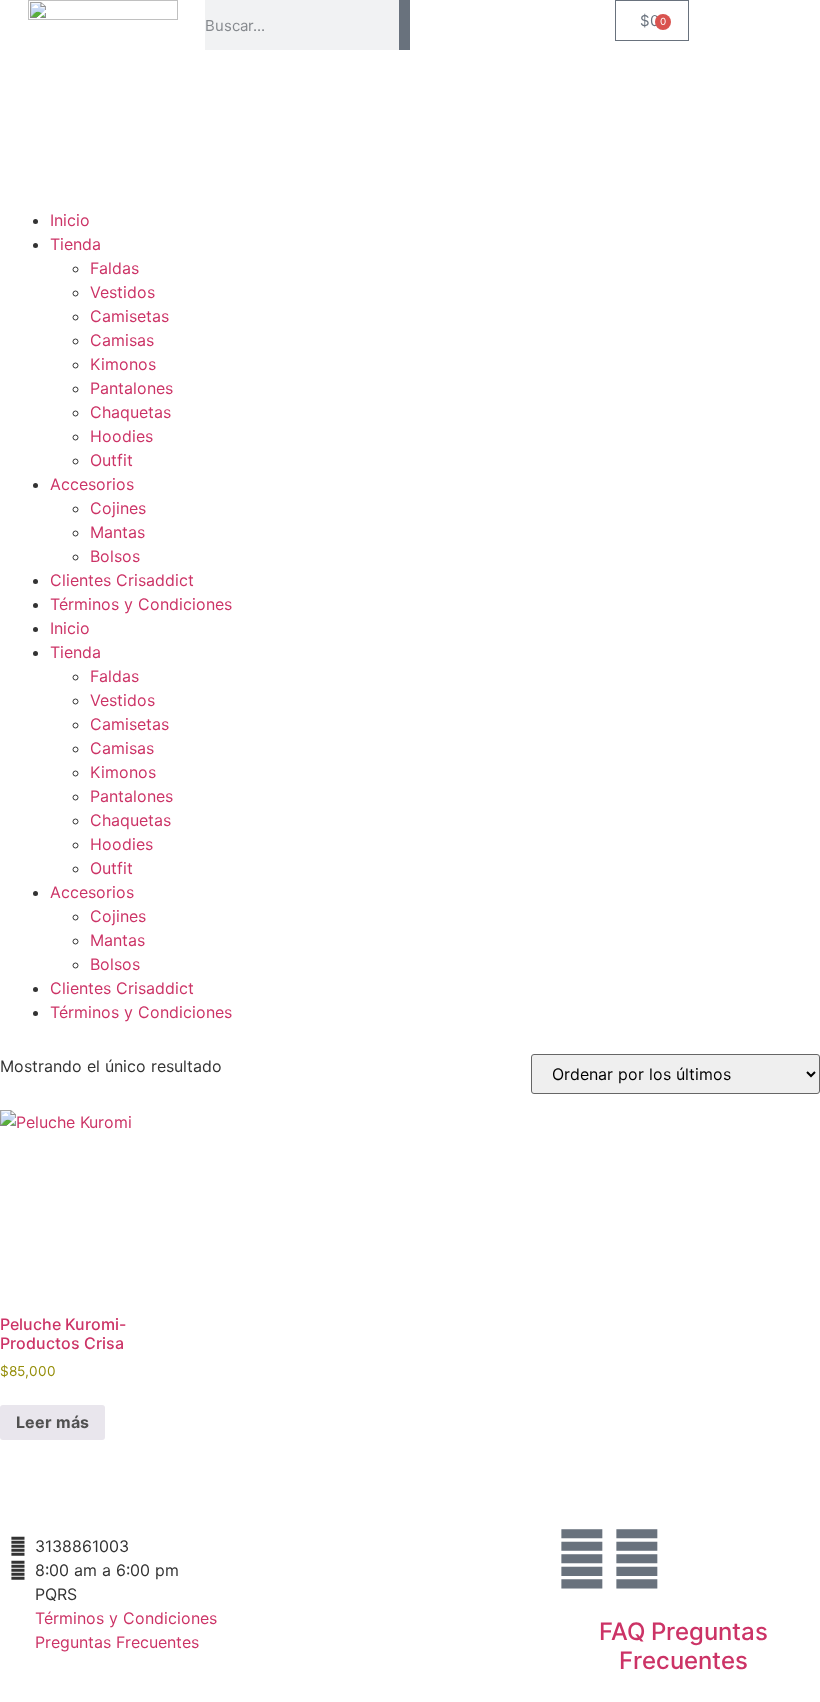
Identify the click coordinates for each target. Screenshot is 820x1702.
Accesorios (92, 484)
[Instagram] (582, 1559)
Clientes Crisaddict (122, 580)
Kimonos (123, 364)
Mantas (117, 532)
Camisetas (129, 316)
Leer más (52, 1422)
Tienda (75, 244)
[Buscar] (404, 25)
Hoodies (121, 436)
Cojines (118, 508)
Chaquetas (130, 412)
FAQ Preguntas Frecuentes (683, 1646)
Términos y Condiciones (141, 604)
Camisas (122, 340)
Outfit (111, 460)
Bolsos (115, 556)
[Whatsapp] (637, 1559)
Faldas (114, 268)
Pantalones (131, 388)
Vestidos (122, 292)
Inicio (70, 220)
